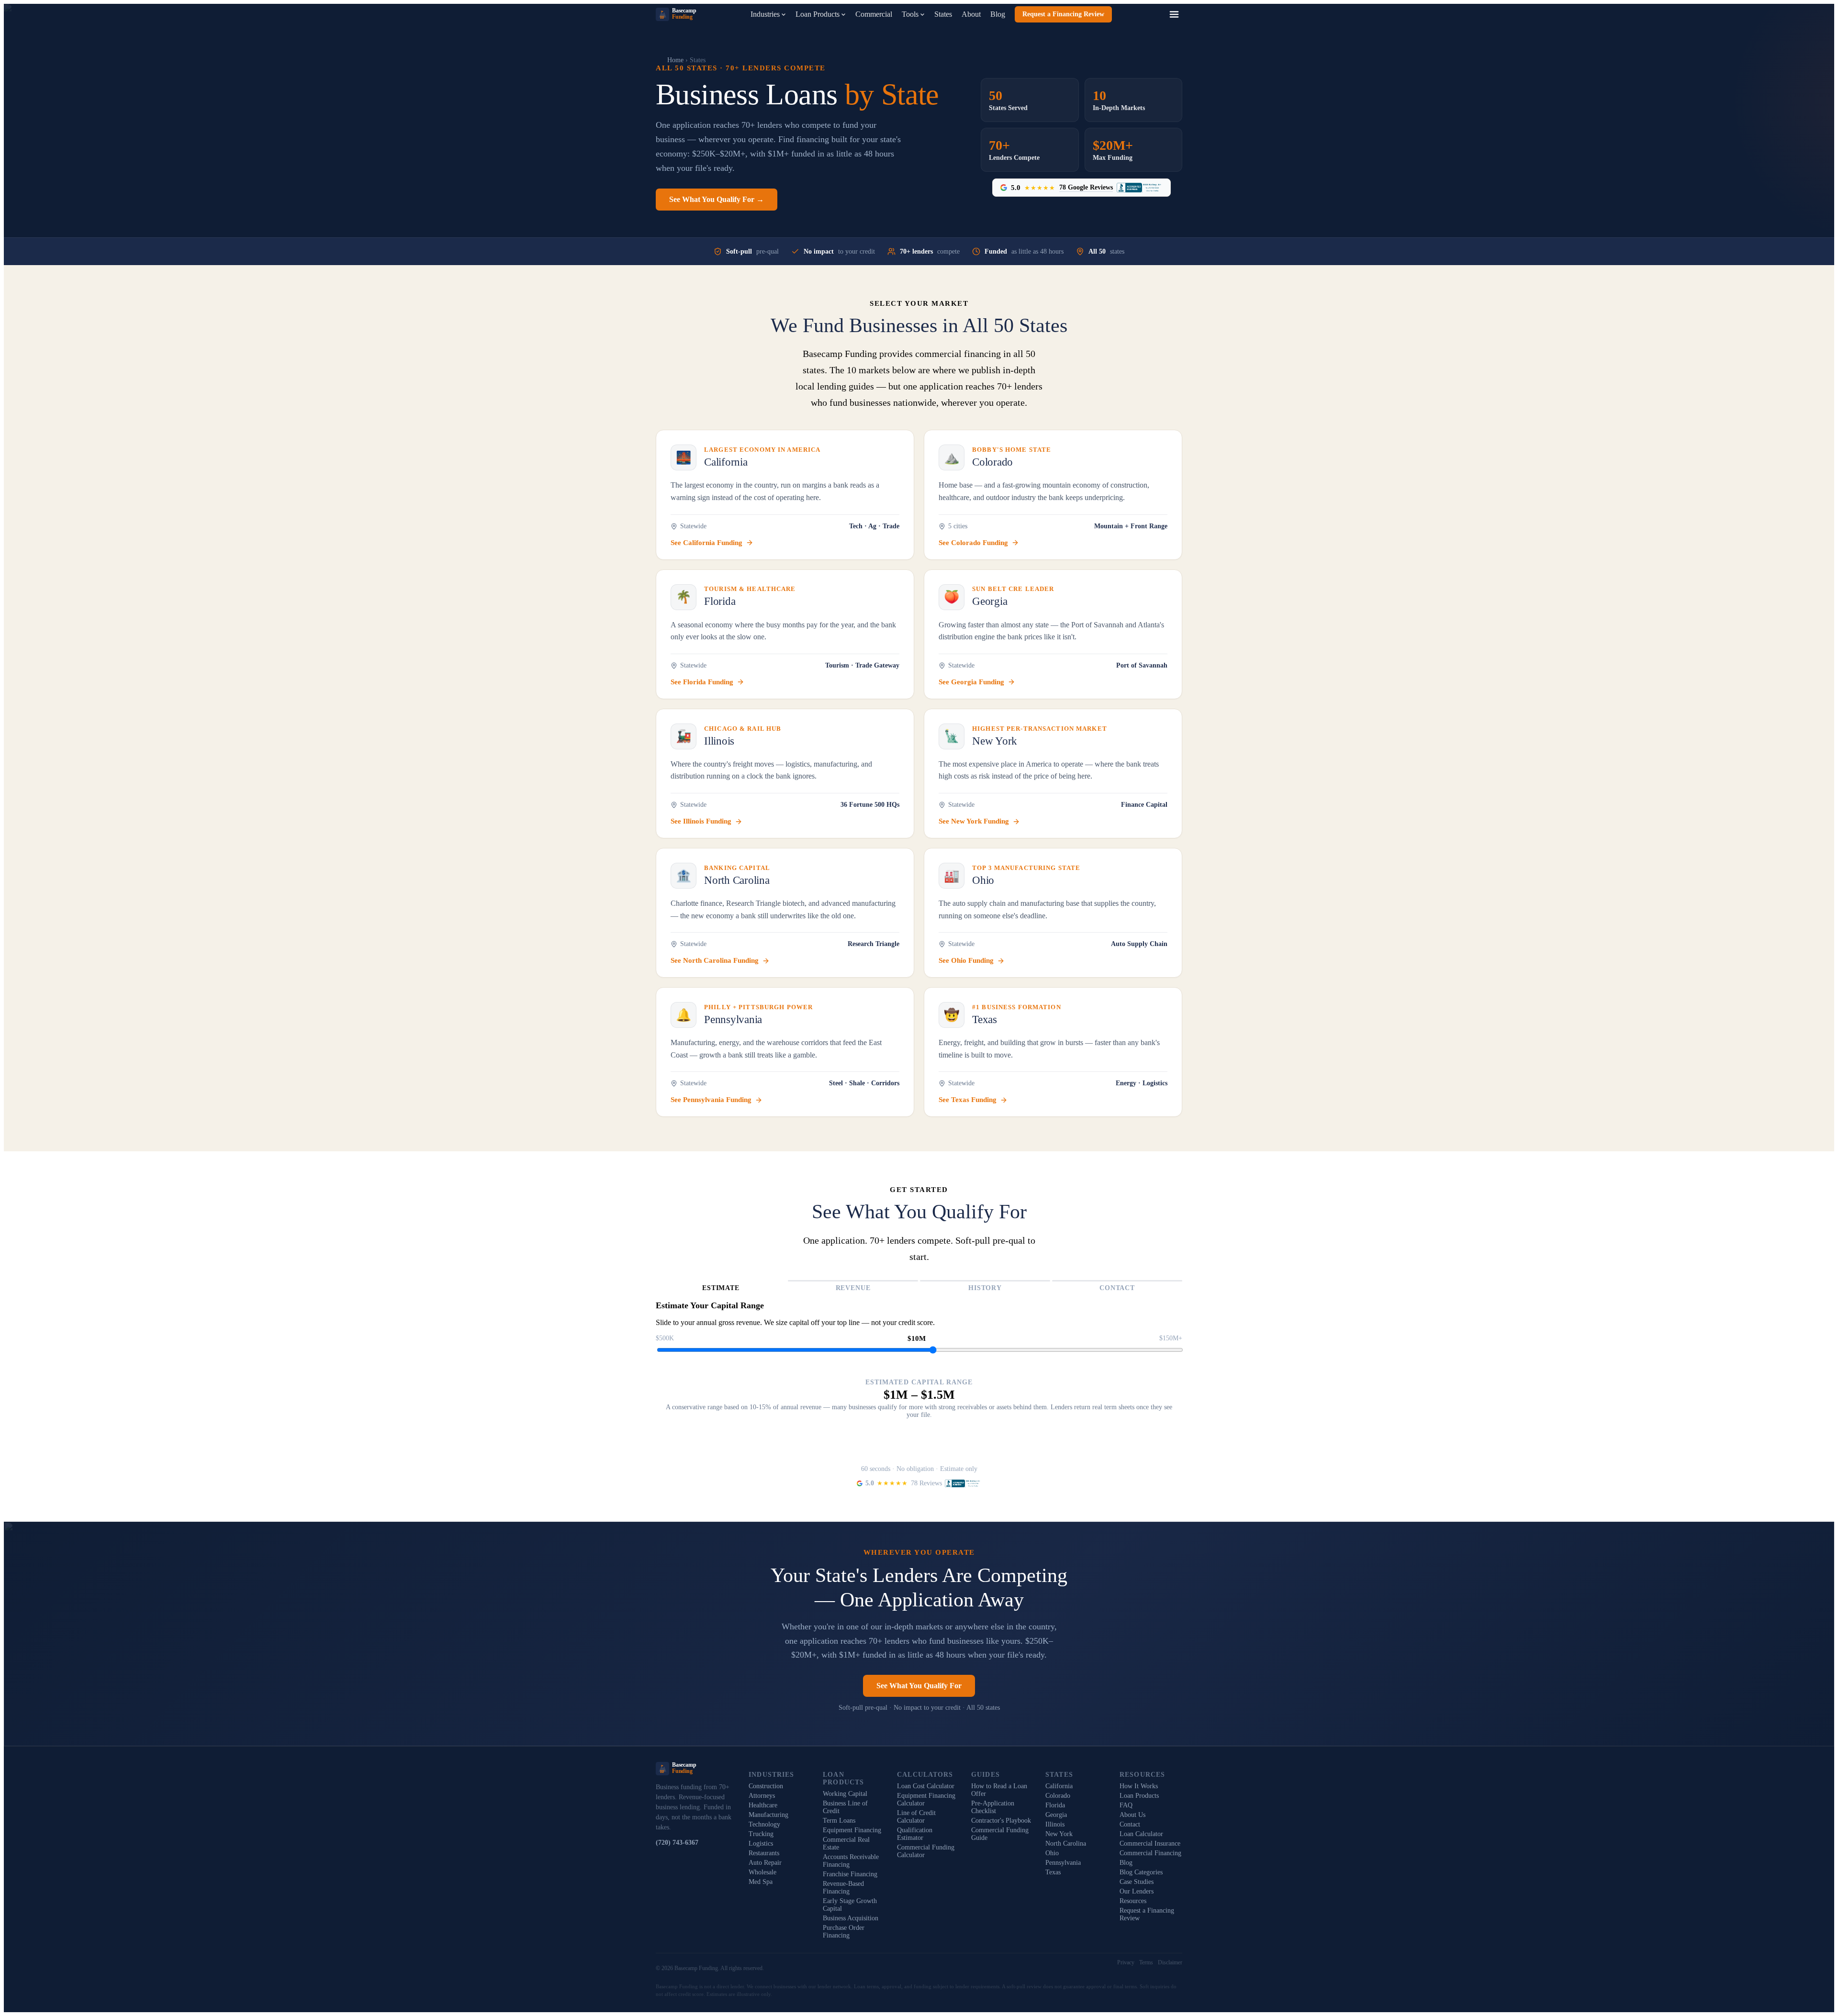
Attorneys (762, 1796)
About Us (1132, 1815)
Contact (1130, 1824)
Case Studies (1137, 1882)
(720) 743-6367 (677, 1843)
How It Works (1139, 1786)
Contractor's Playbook (1001, 1821)
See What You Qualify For (919, 1686)
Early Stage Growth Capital (850, 1905)
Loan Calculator (1141, 1834)
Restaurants (764, 1853)
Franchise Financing (850, 1874)
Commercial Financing (1150, 1853)
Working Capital (845, 1794)
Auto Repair (765, 1863)
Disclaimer (1170, 1962)
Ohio (1052, 1853)
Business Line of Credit (845, 1807)
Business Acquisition (851, 1918)
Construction (766, 1786)
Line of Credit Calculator (916, 1817)
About (971, 14)
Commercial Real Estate (846, 1843)
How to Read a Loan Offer (999, 1790)
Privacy (1126, 1962)
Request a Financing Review (1063, 14)
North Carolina (1066, 1843)
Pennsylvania (1063, 1863)
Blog (998, 14)
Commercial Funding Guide (1000, 1834)
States (943, 14)
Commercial (874, 14)
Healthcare (763, 1805)
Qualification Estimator (915, 1834)
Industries (765, 14)
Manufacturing (768, 1815)
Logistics (761, 1843)
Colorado (1058, 1796)
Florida (1055, 1805)
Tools (910, 14)
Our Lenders (1137, 1891)
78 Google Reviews (1086, 187)
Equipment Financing (852, 1830)
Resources (1133, 1901)
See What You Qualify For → (717, 199)
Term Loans (839, 1821)
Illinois (1055, 1824)
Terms (1146, 1962)
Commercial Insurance (1150, 1843)
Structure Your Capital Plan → (919, 1451)
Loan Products (818, 14)
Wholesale (762, 1872)
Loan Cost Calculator (926, 1786)
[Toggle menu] (1174, 14)
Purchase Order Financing (844, 1932)
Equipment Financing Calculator (926, 1799)
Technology (764, 1824)
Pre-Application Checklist (993, 1807)
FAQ (1126, 1805)
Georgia (1056, 1815)
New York (1059, 1834)
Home (675, 60)
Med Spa (761, 1882)
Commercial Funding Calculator (926, 1851)
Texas (1053, 1872)
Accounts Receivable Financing (851, 1861)
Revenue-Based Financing (843, 1888)
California (1059, 1786)
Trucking (761, 1834)
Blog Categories (1141, 1872)
